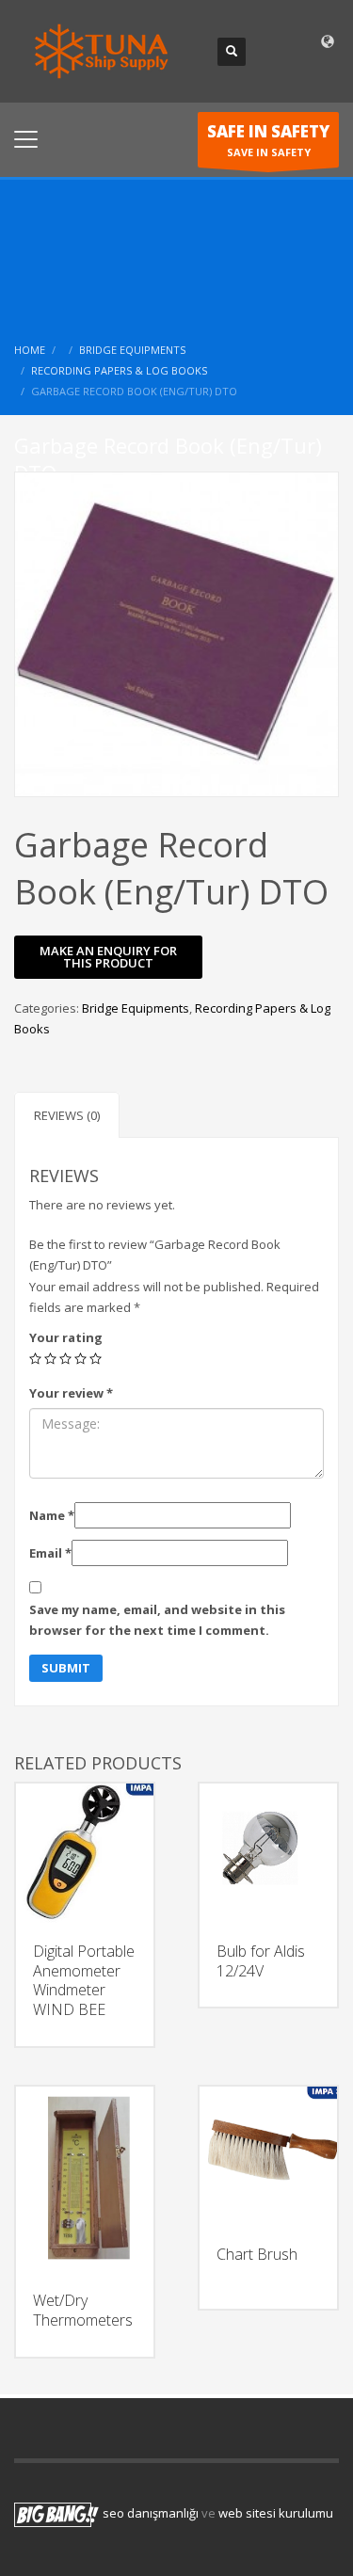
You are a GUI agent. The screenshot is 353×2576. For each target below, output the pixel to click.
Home (30, 350)
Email (50, 1553)
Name (52, 1515)
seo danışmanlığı (151, 2514)
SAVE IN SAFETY (268, 140)
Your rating (66, 1337)
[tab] (67, 1115)
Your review (71, 1393)
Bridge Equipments (132, 350)
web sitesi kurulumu (276, 2514)
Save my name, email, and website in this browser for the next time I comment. (157, 1620)
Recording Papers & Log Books (119, 370)
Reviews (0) (67, 1115)
